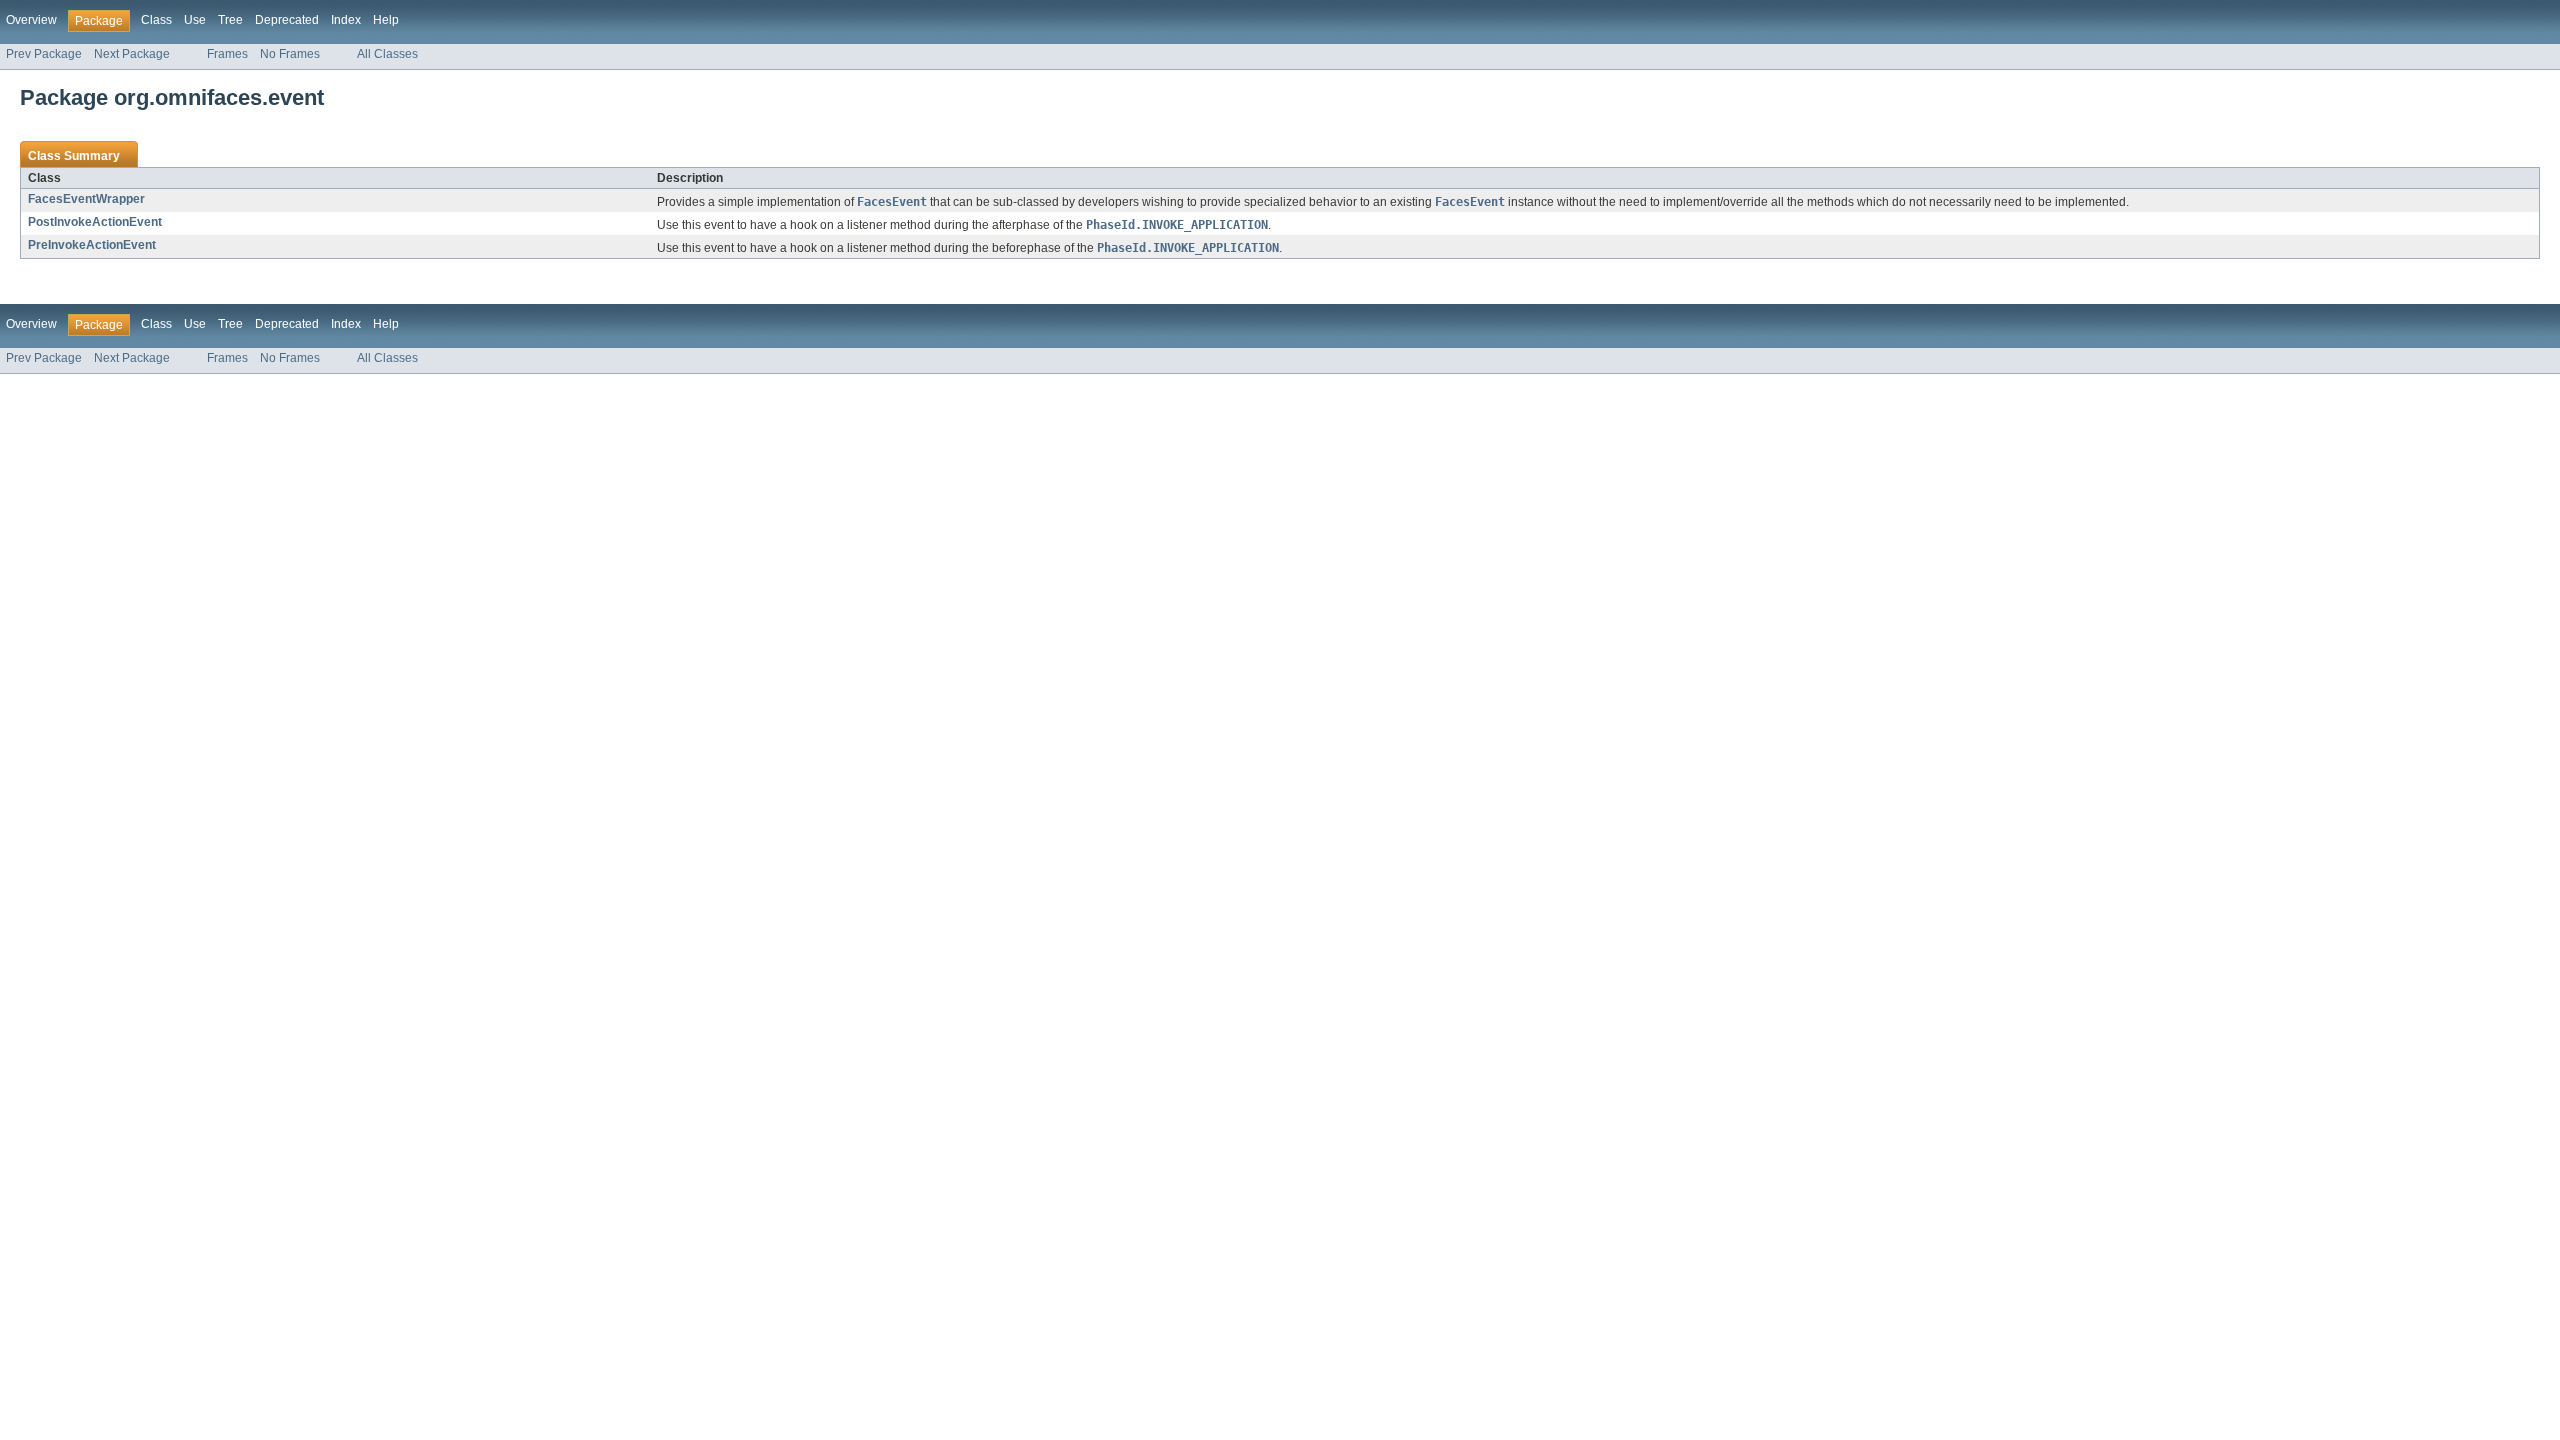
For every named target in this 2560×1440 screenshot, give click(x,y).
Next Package (132, 54)
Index (346, 20)
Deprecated (287, 20)
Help (386, 20)
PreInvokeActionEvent (92, 245)
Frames (227, 54)
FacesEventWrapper (86, 199)
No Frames (290, 54)
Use (195, 20)
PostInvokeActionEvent (95, 222)
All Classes (387, 54)
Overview (31, 20)
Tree (230, 20)
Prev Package (44, 54)
